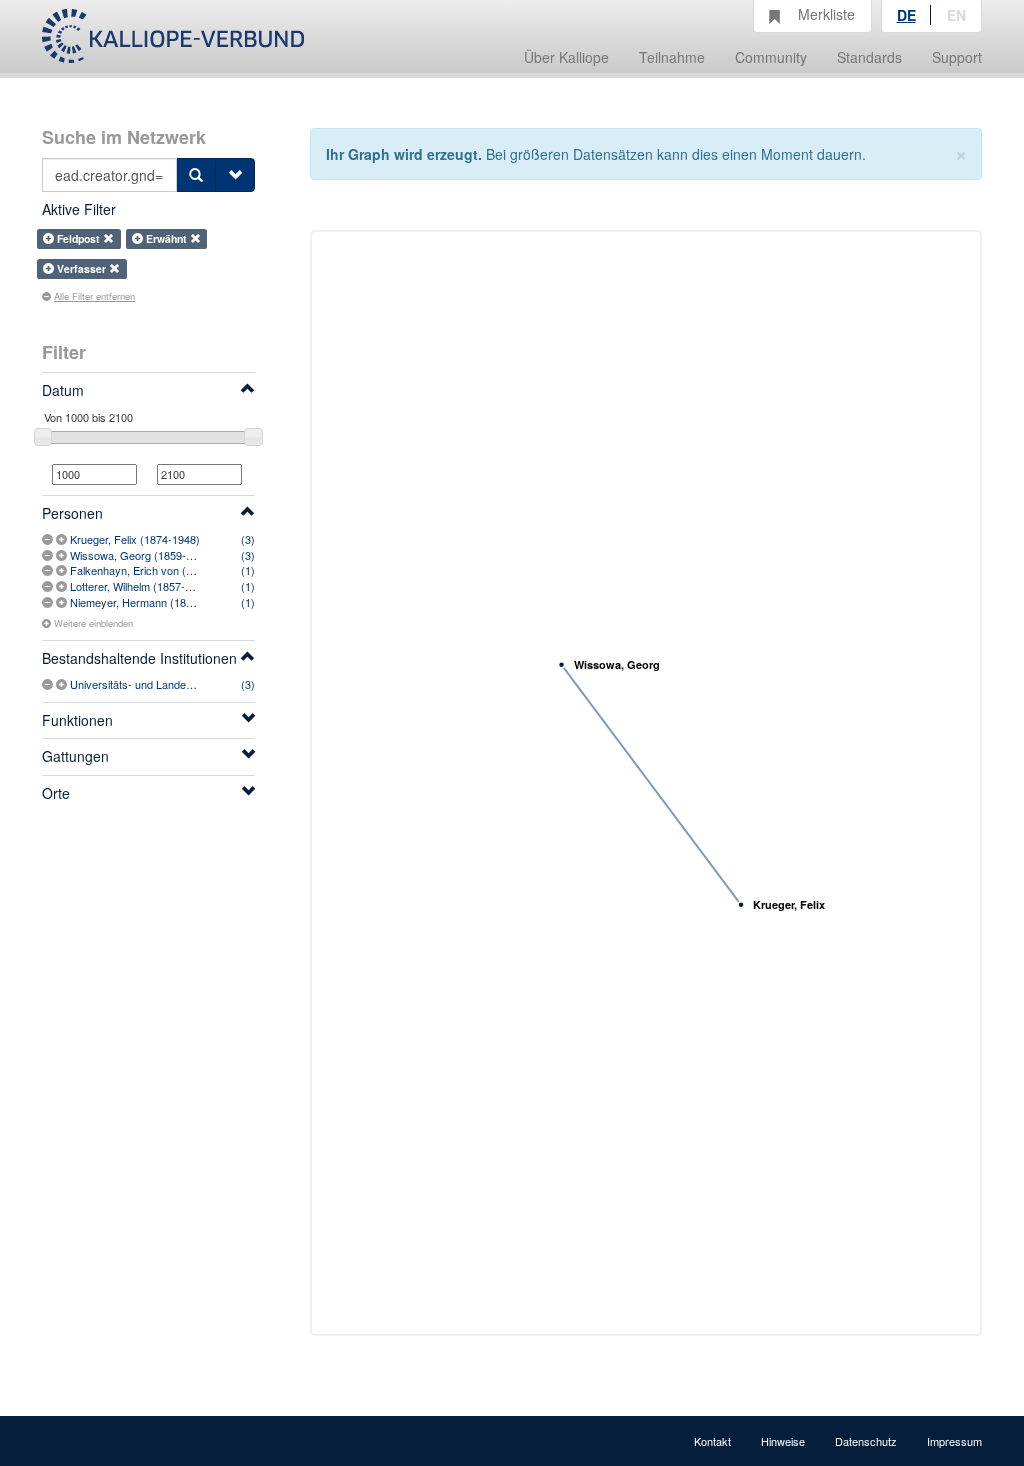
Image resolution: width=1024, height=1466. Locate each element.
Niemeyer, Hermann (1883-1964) (150, 602)
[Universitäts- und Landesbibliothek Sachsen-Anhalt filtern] (63, 684)
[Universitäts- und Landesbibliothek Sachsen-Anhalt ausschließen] (49, 684)
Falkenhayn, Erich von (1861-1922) (156, 570)
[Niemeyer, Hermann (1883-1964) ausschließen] (49, 602)
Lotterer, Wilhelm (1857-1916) (141, 586)
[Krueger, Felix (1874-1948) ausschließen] (49, 539)
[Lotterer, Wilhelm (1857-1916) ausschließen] (49, 586)
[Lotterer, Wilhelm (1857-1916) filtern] (63, 586)
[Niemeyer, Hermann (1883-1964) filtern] (63, 602)
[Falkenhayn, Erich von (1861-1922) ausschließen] (49, 570)
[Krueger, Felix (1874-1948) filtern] (63, 539)
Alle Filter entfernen (94, 296)
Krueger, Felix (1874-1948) (135, 539)
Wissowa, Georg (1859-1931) (142, 555)
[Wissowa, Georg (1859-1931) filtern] (63, 555)
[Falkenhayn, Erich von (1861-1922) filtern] (63, 570)
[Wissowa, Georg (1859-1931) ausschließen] (49, 555)
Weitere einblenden (93, 623)
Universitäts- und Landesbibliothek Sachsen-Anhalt (193, 684)
